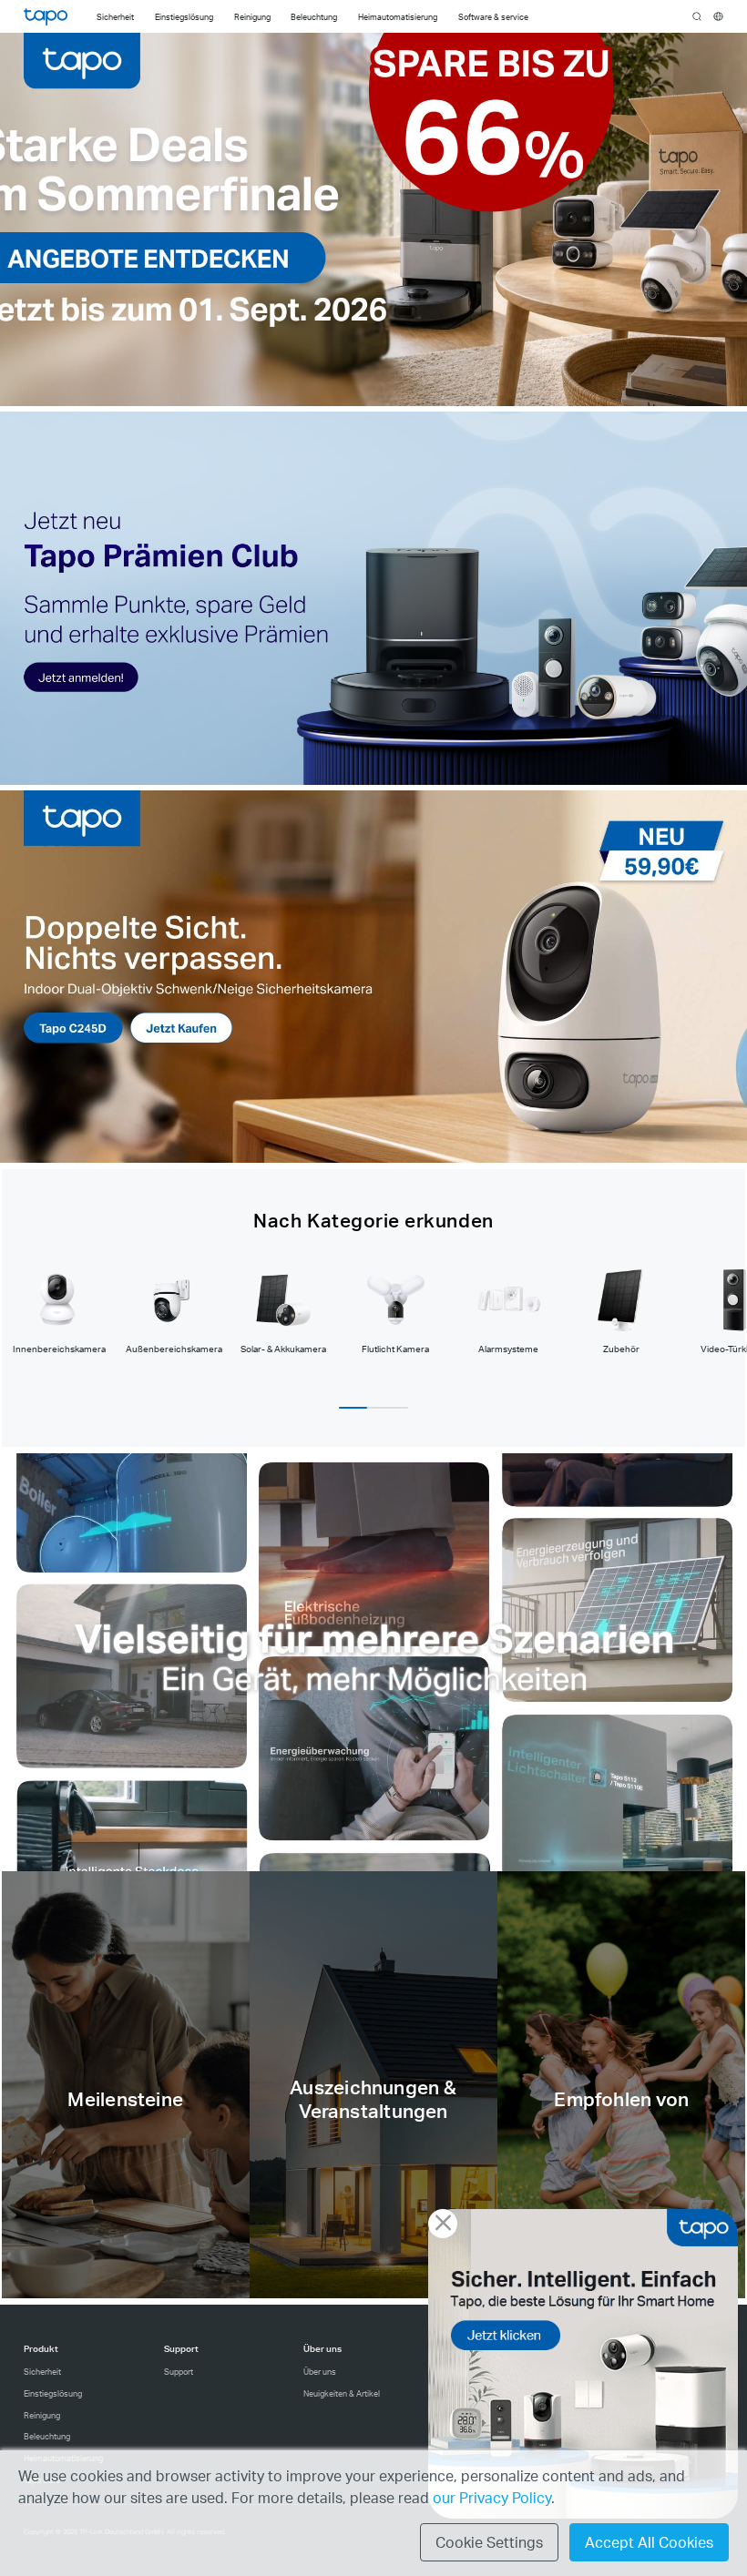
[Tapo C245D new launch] (374, 977)
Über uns (320, 2372)
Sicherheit (42, 2372)
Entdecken (126, 2103)
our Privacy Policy (492, 2497)
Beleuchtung (47, 2436)
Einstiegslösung (53, 2393)
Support (179, 2372)
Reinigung (42, 2415)
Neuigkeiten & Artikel (342, 2393)
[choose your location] (718, 17)
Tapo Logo (46, 17)
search (697, 17)
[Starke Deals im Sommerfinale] (374, 219)
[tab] (58, 1309)
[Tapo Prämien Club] (374, 598)
